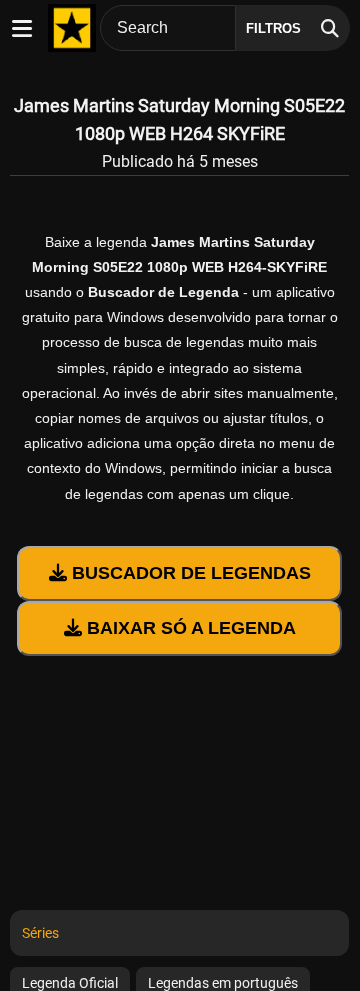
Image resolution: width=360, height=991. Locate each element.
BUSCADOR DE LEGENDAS (189, 573)
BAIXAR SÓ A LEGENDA (189, 628)
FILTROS (273, 28)
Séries (40, 933)
